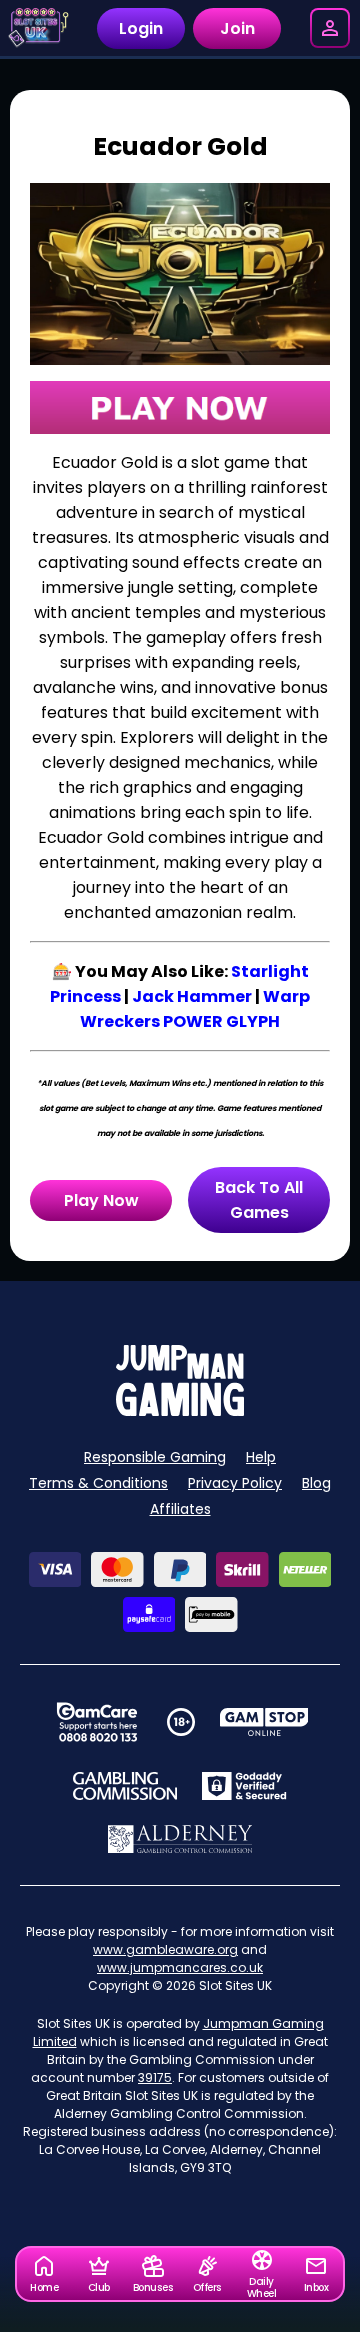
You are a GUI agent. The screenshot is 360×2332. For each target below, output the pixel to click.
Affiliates (180, 1509)
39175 (155, 2077)
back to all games (259, 1200)
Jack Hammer (192, 996)
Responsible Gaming (155, 1457)
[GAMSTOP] (264, 1722)
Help (261, 1457)
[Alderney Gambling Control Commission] (180, 1839)
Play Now (101, 1200)
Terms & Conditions (98, 1483)
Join (237, 28)
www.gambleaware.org (165, 1949)
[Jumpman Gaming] (180, 1410)
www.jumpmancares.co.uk (180, 1967)
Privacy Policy (235, 1483)
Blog (316, 1483)
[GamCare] (97, 1722)
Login (141, 28)
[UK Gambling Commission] (125, 1786)
